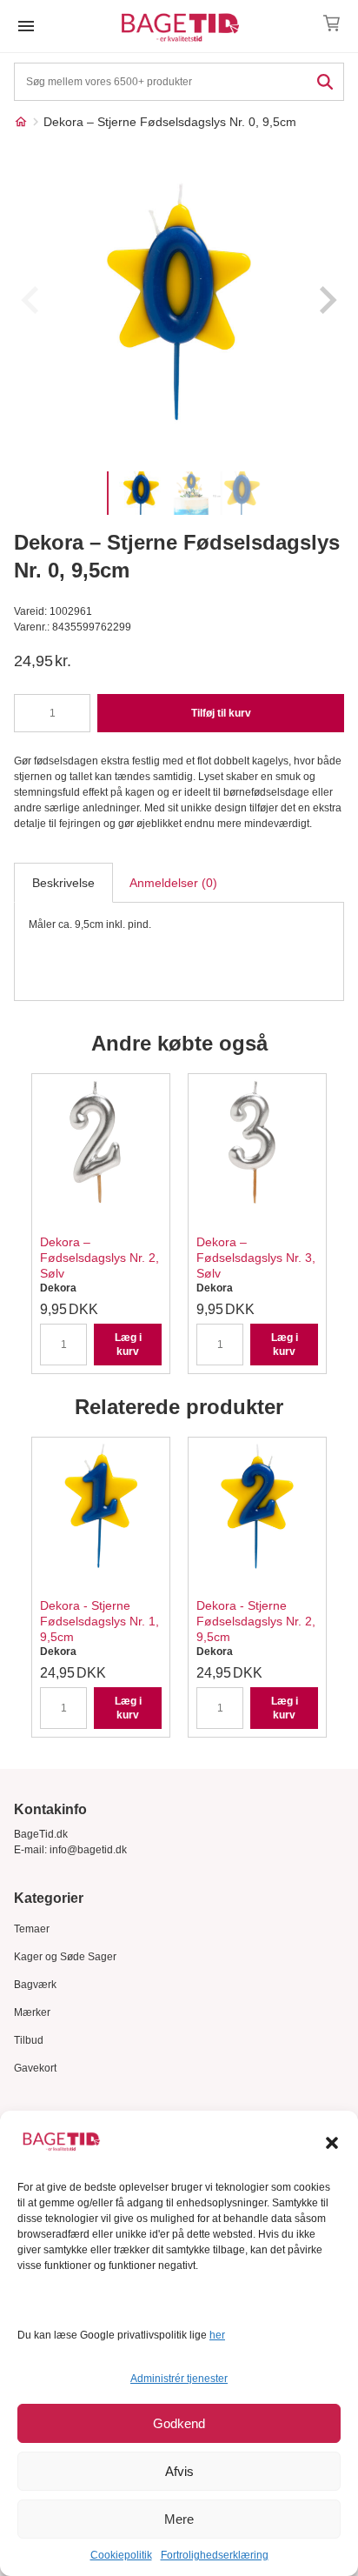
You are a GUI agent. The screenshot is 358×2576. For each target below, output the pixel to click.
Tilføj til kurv (221, 713)
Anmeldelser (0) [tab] (173, 883)
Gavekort (35, 2068)
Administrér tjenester (179, 2379)
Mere (179, 2519)
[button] (332, 2143)
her (217, 2335)
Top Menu (26, 26)
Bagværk (35, 1985)
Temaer (32, 1929)
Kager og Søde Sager (65, 1957)
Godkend (179, 2423)
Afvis (179, 2471)
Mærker (32, 2012)
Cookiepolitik (121, 2555)
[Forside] (21, 122)
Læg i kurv (128, 1345)
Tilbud (29, 2040)
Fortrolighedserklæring (215, 2555)
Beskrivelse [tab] (63, 883)
